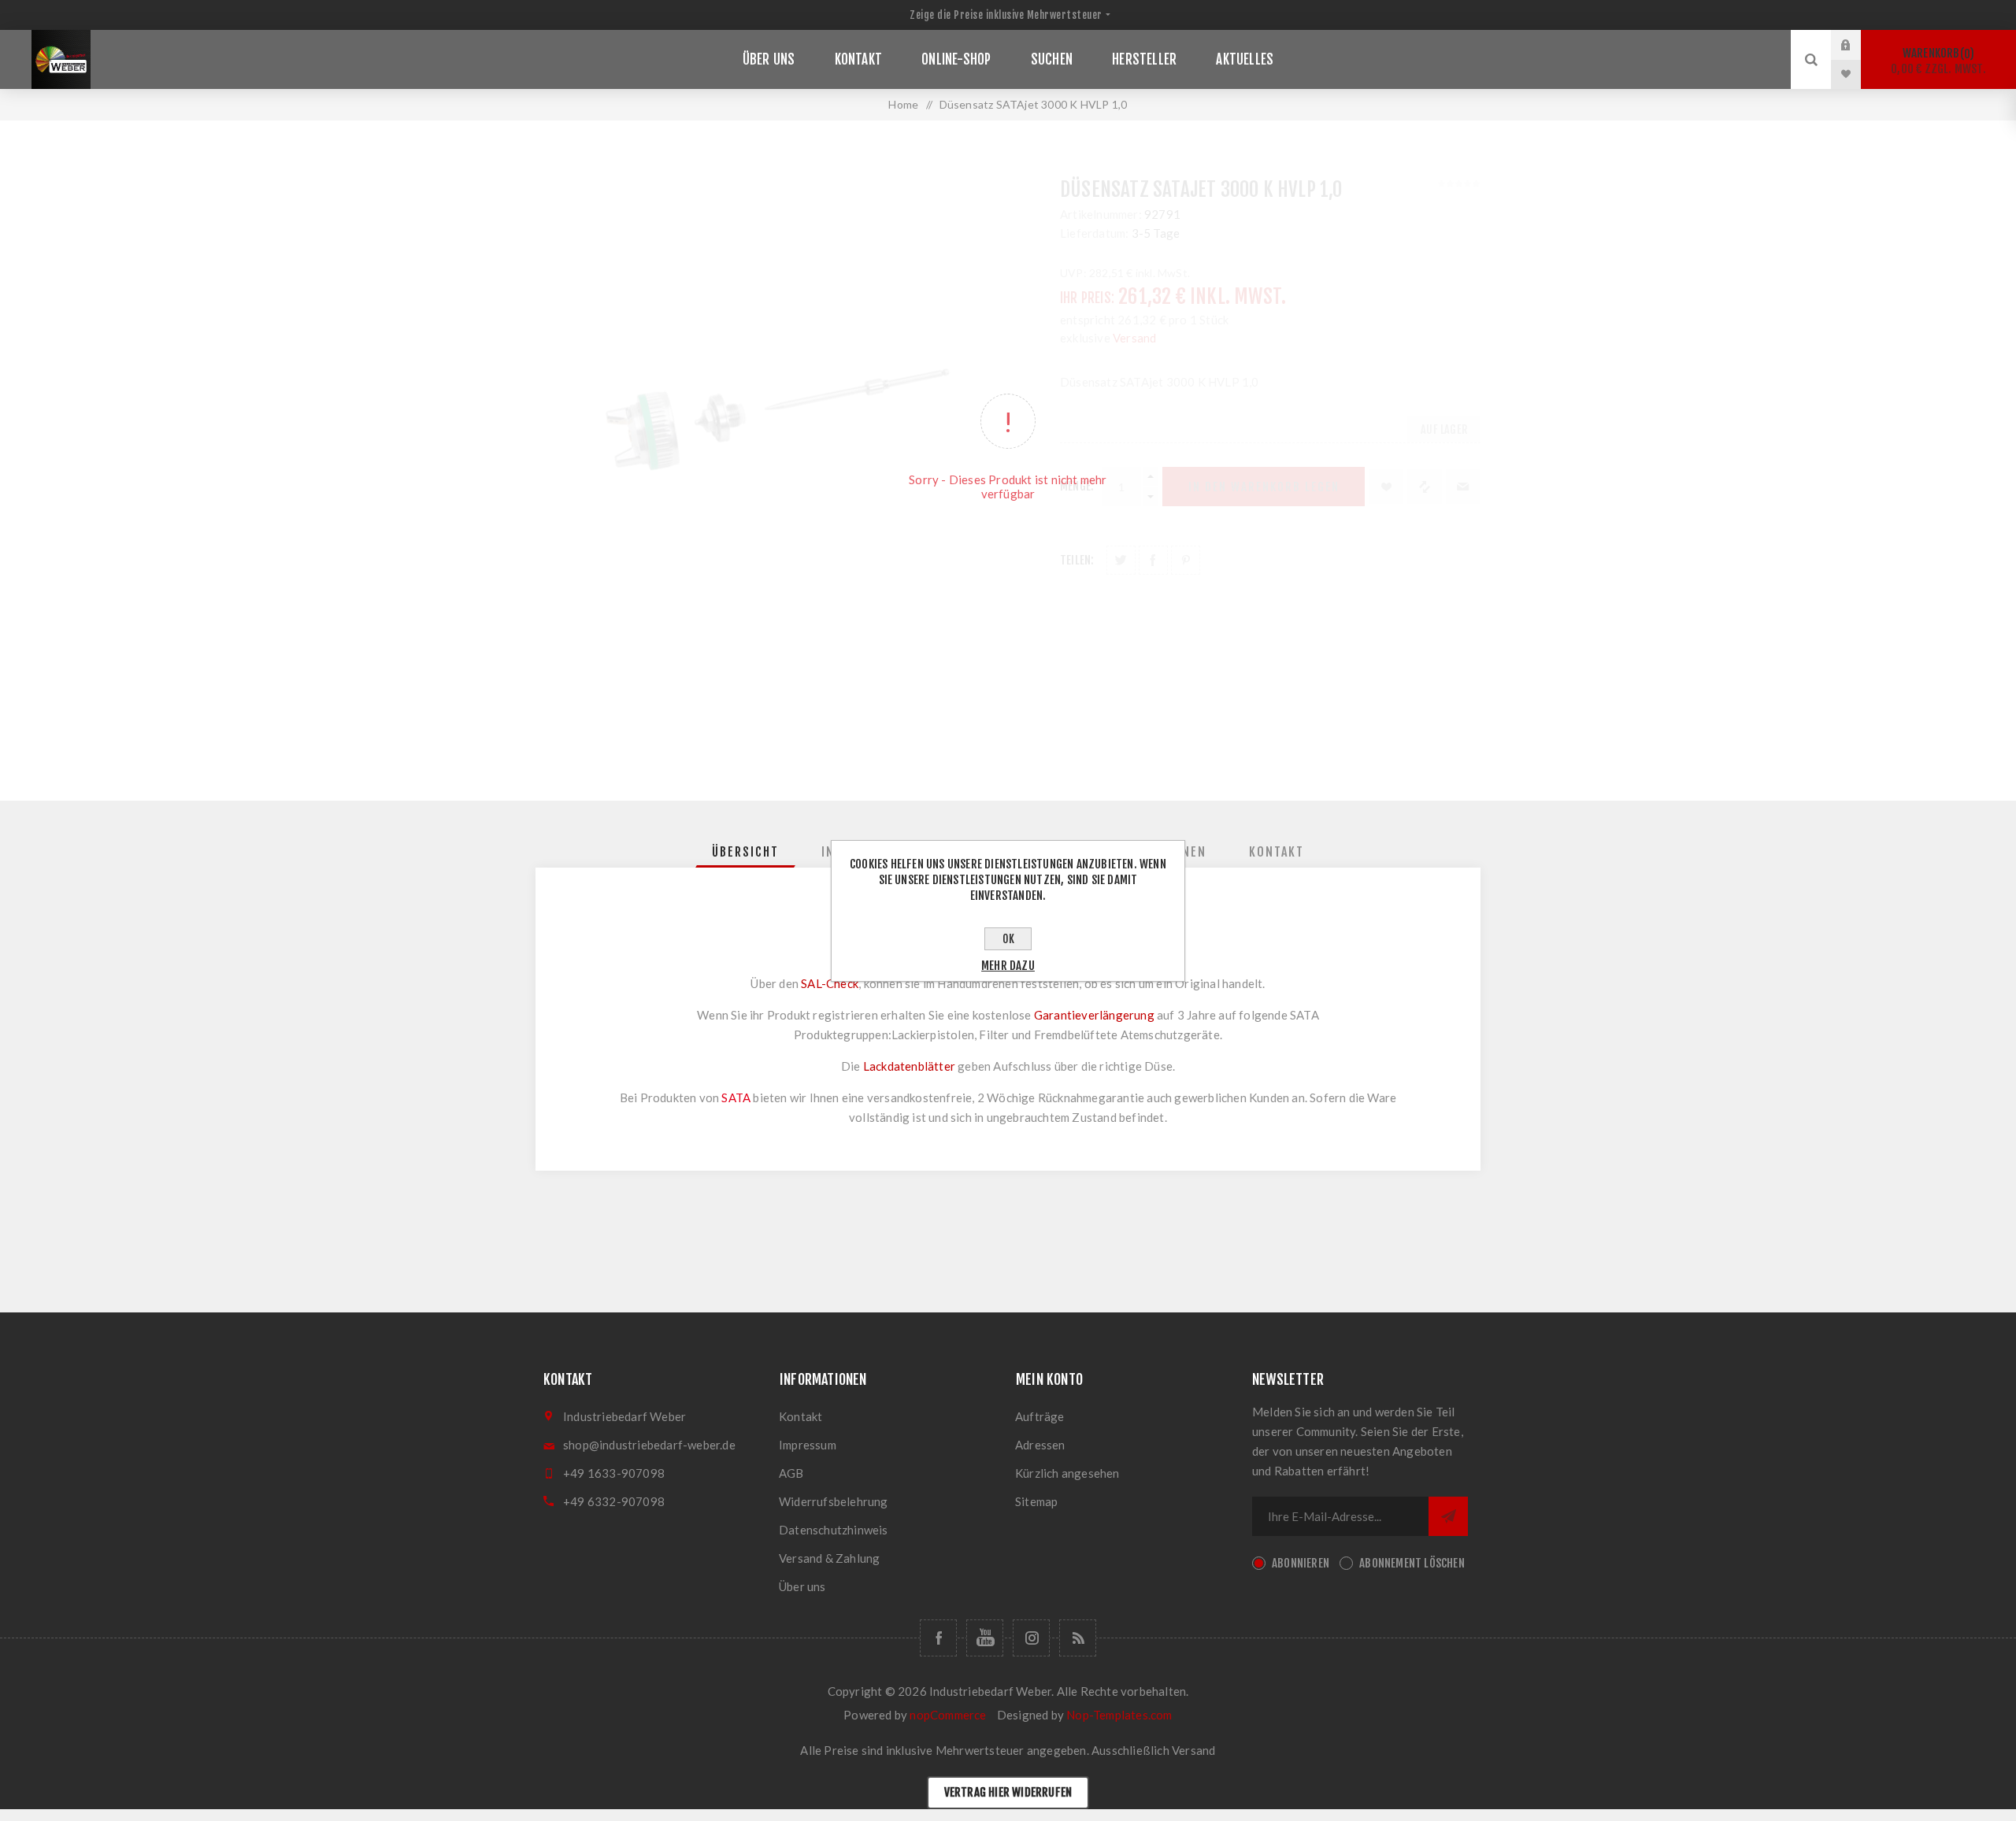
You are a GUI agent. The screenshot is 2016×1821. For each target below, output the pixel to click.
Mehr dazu (1008, 966)
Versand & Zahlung (829, 1558)
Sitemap (1036, 1501)
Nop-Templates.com (1119, 1715)
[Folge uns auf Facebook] (938, 1638)
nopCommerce (948, 1715)
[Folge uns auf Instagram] (1031, 1638)
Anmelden (1858, 45)
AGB (791, 1473)
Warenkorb (1938, 61)
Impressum (808, 1445)
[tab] (745, 852)
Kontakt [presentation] (1277, 852)
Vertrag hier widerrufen (1008, 1792)
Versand (1193, 1750)
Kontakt (800, 1416)
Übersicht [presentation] (745, 852)
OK (1008, 939)
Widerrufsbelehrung (834, 1501)
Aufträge (1040, 1416)
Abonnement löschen (1412, 1563)
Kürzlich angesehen (1067, 1473)
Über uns (802, 1586)
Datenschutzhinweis (834, 1530)
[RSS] (1078, 1638)
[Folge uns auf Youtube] (985, 1638)
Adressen (1040, 1445)
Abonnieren (1301, 1563)
